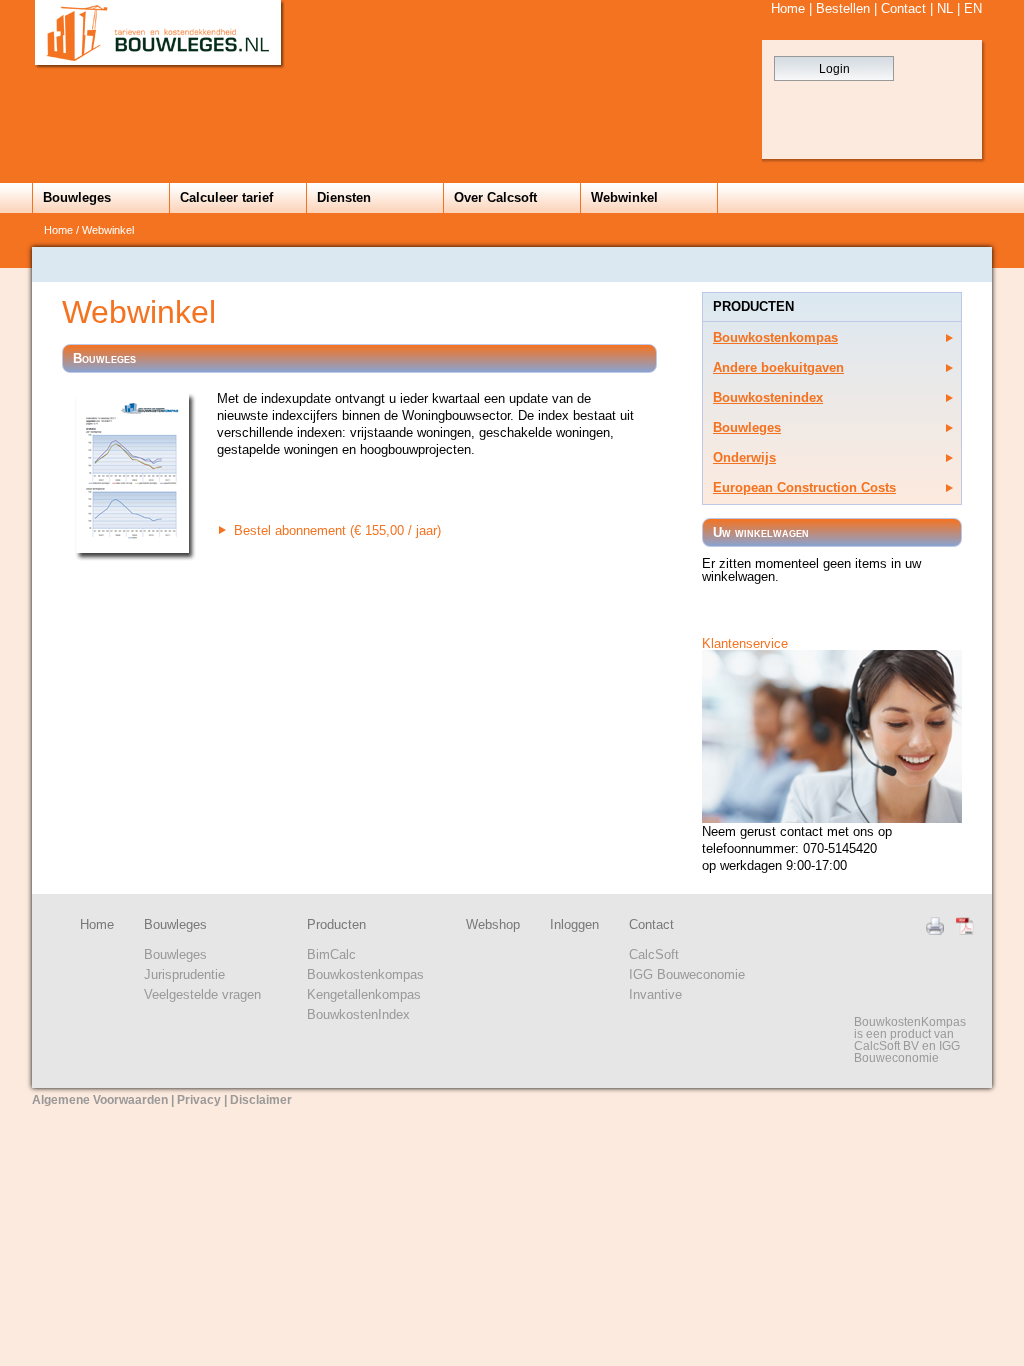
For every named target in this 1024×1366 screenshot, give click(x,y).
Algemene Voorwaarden (100, 1100)
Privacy (199, 1100)
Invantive (655, 994)
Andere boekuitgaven (778, 367)
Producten (336, 924)
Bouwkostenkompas (775, 337)
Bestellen (843, 8)
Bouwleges (77, 197)
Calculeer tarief (226, 197)
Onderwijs (744, 457)
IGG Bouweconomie (687, 974)
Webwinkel (624, 197)
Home (788, 8)
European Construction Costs (804, 487)
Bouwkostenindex (768, 397)
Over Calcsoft (495, 197)
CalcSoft (654, 954)
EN (973, 8)
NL (945, 8)
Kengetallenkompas (364, 994)
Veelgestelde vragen (202, 994)
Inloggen (574, 924)
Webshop (493, 924)
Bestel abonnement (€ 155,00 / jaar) (337, 530)
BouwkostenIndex (358, 1014)
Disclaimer (261, 1100)
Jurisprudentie (184, 974)
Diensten (344, 197)
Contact (903, 8)
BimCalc (331, 954)
